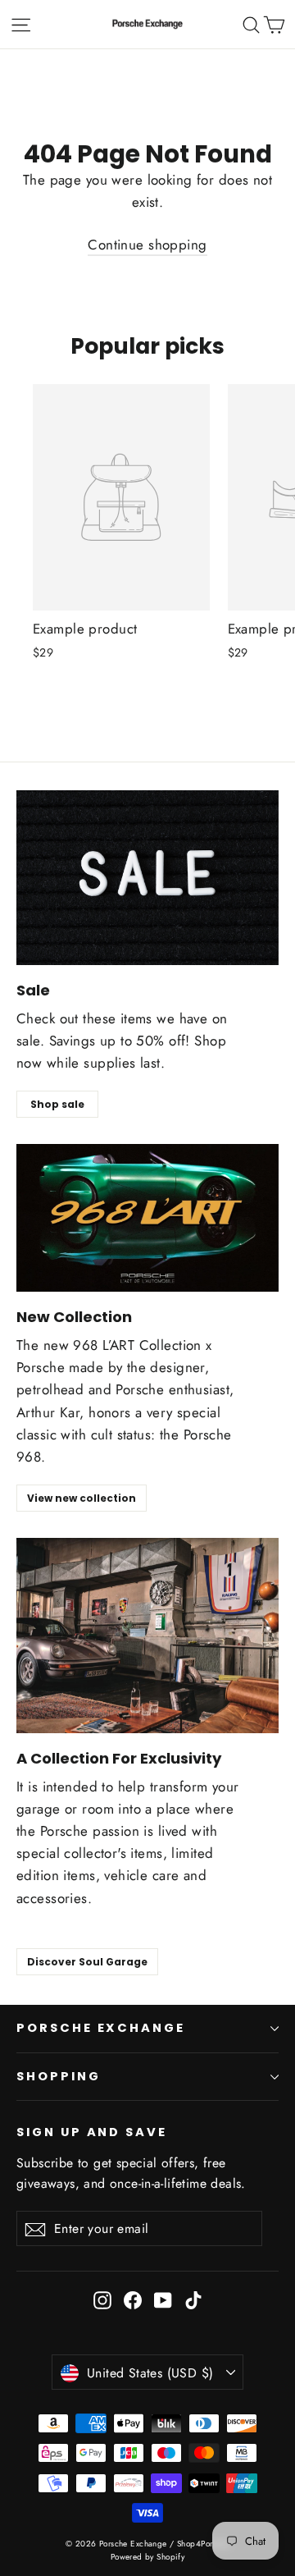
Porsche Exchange (101, 2028)
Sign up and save (92, 2132)
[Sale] (147, 878)
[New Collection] (147, 1218)
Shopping (59, 2076)
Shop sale (57, 1104)
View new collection (82, 1498)
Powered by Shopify (148, 2557)
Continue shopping (147, 245)
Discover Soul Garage (87, 1962)
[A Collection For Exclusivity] (147, 1636)
